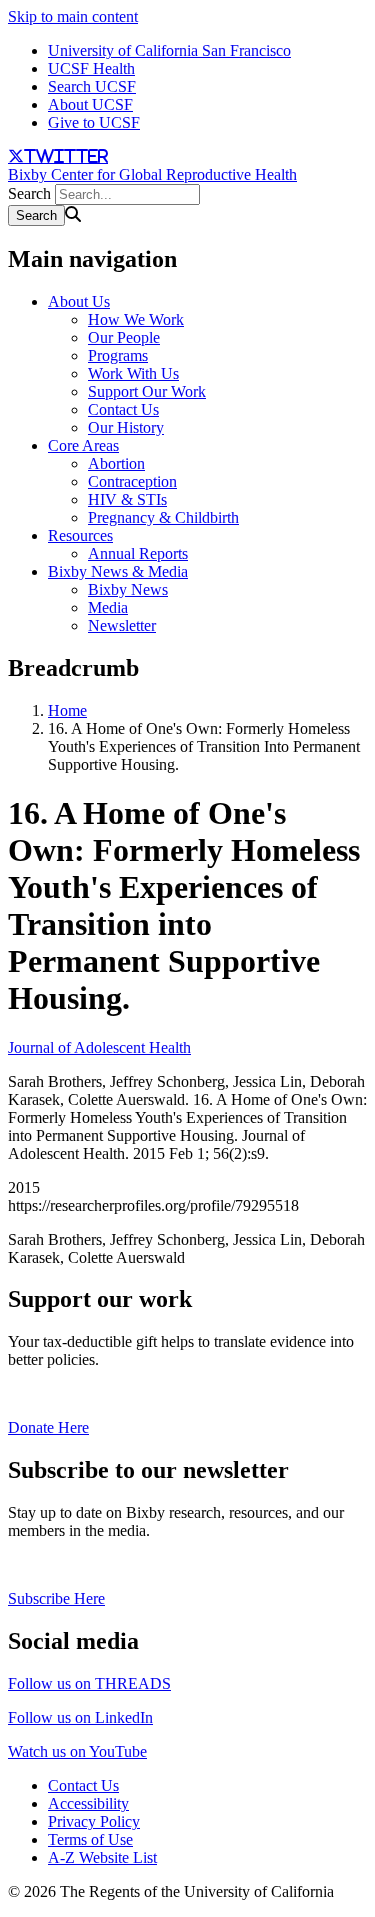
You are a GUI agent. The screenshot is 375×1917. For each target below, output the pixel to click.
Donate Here (48, 1427)
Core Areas (83, 445)
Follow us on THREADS (89, 1683)
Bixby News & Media (118, 571)
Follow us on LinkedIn (80, 1717)
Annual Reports (138, 553)
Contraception (132, 481)
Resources (80, 535)
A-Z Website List (102, 1857)
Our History (126, 427)
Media (108, 607)
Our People (124, 337)
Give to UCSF (94, 122)
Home (67, 710)
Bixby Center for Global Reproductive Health (152, 174)
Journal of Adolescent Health (99, 1047)
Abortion (116, 463)
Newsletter (122, 625)
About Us (79, 301)
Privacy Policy (94, 1821)
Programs (118, 355)
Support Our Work (147, 391)
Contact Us (123, 409)
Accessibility (88, 1803)
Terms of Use (90, 1839)
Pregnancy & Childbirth (163, 517)
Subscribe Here (56, 1598)
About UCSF (90, 104)
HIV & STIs (127, 499)
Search (29, 193)
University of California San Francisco (169, 50)
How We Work (136, 319)
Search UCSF (92, 86)
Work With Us (133, 373)
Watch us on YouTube (77, 1751)
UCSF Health (91, 68)
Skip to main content (73, 16)
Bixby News (128, 589)
